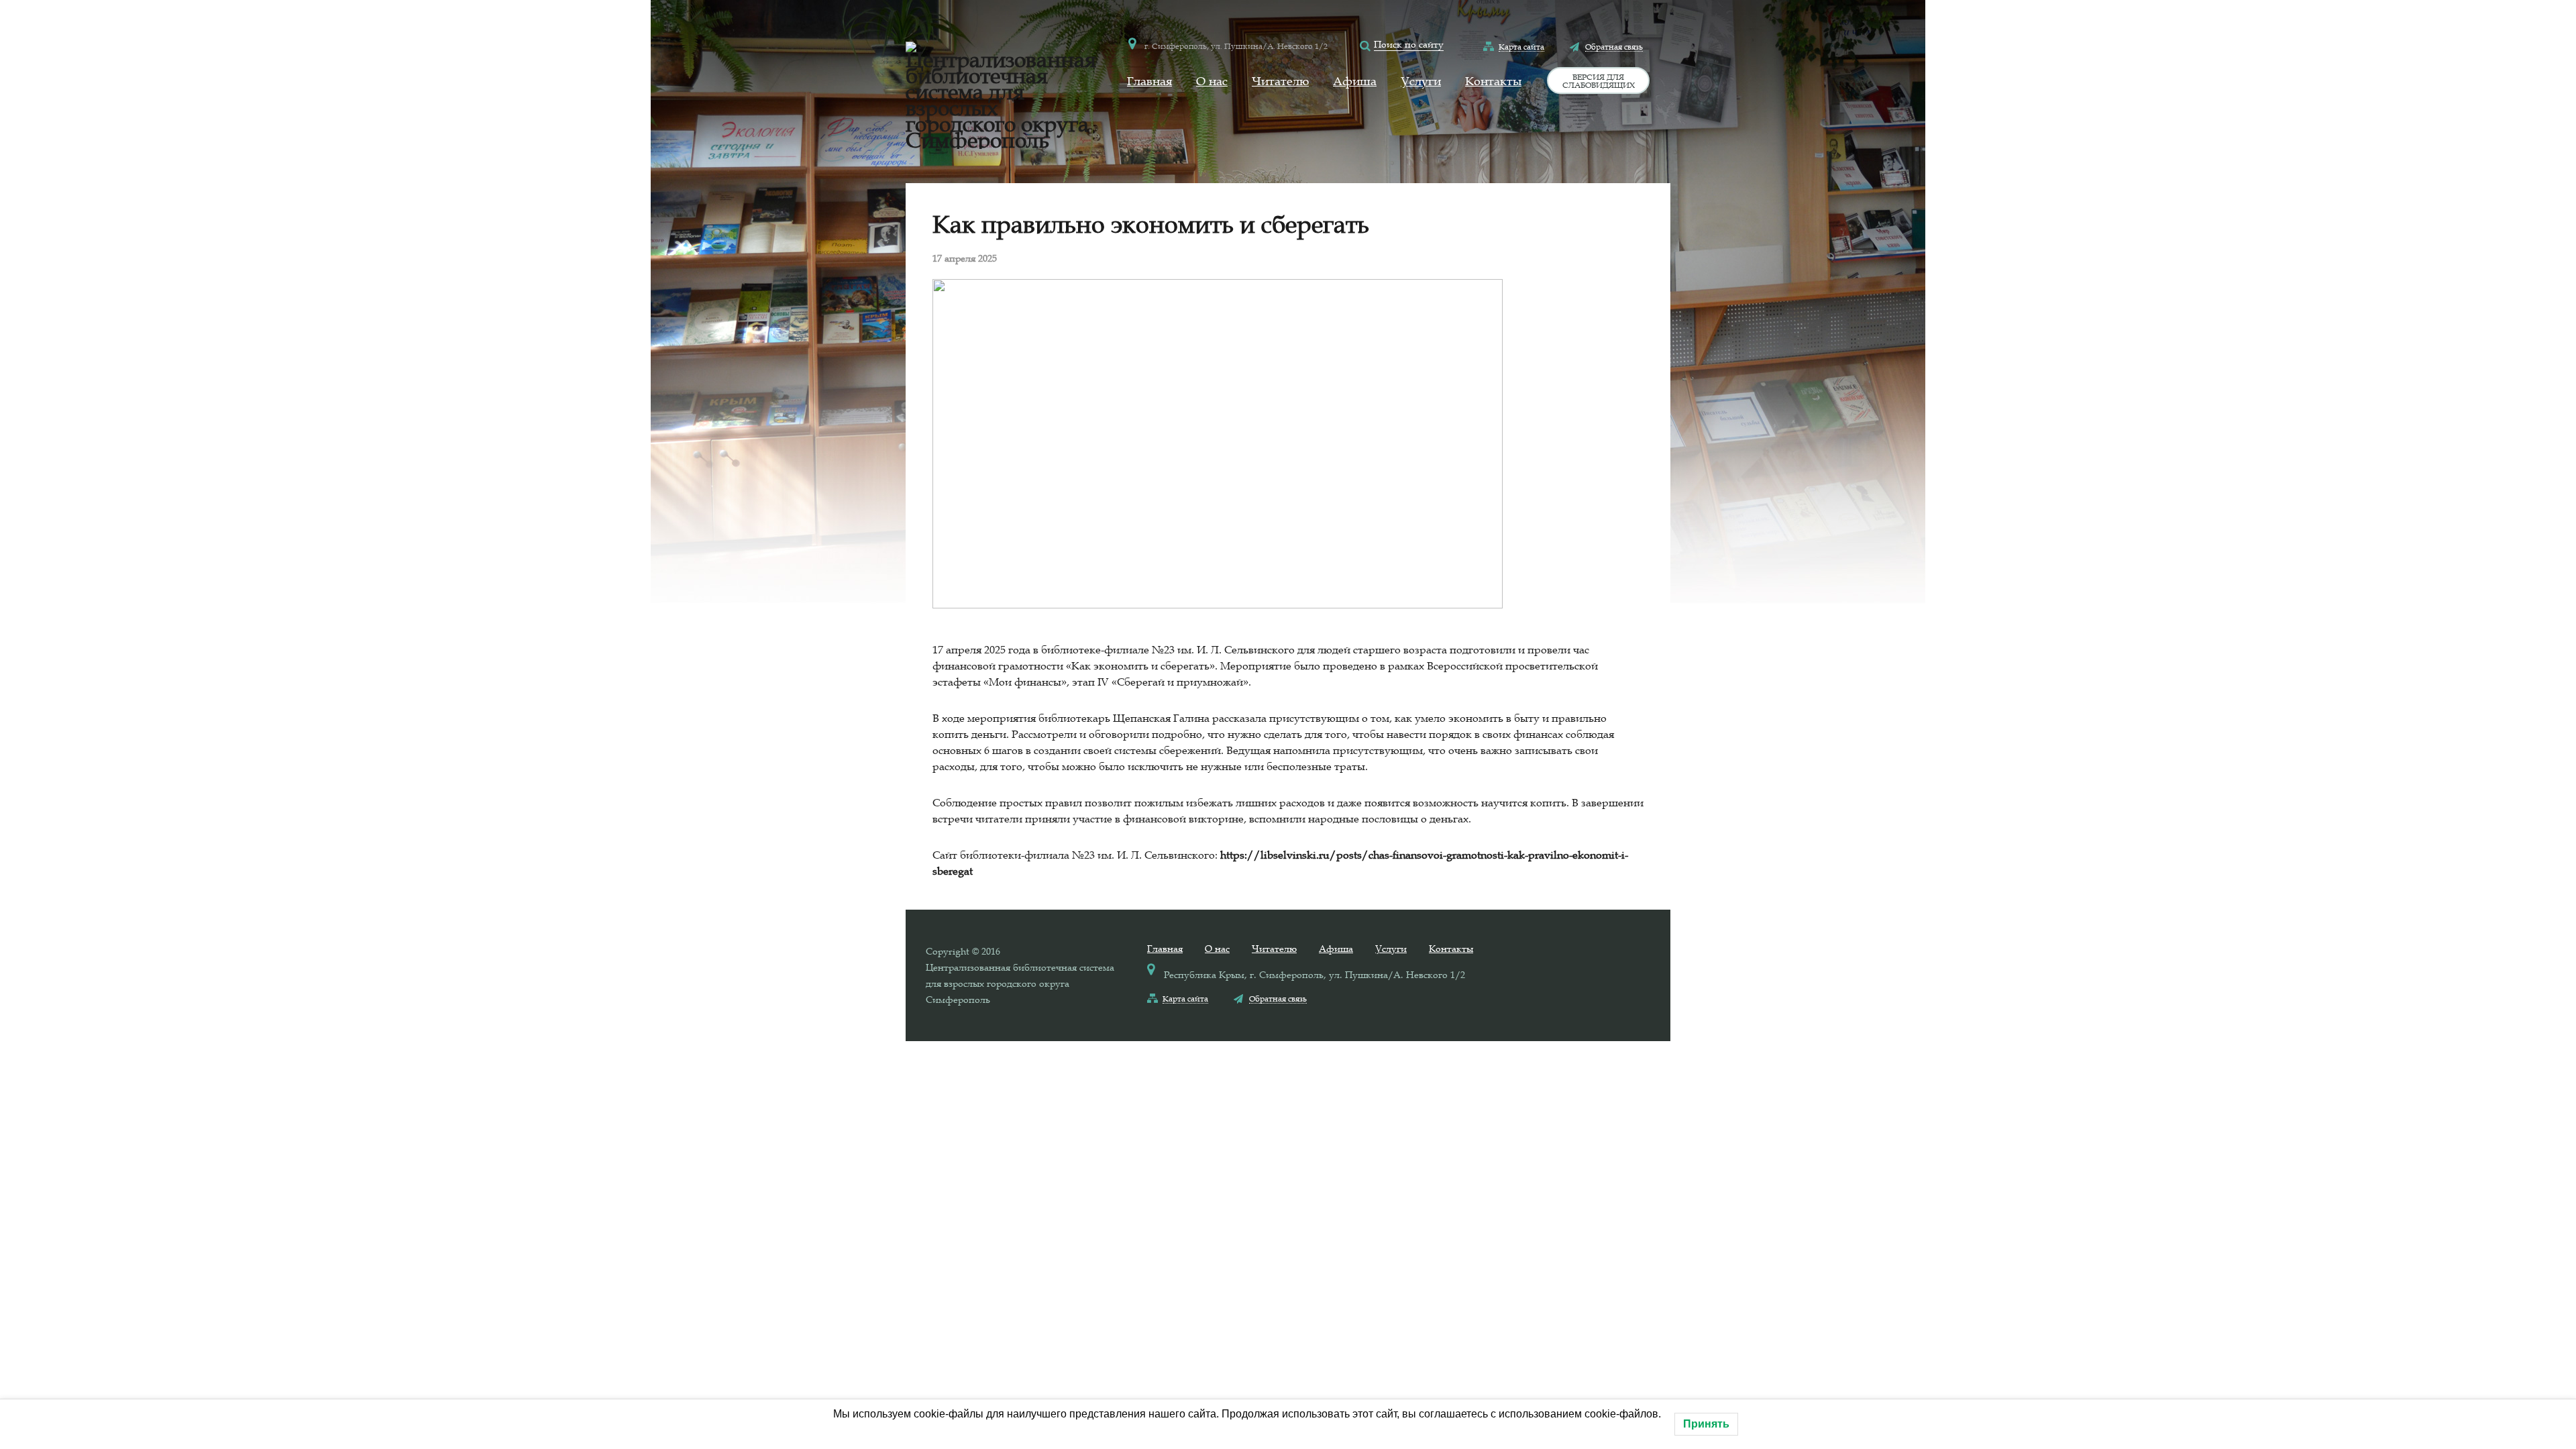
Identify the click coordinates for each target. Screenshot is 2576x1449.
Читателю (1280, 81)
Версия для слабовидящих (1599, 80)
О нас (1212, 81)
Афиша (1355, 81)
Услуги (1421, 81)
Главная (1149, 81)
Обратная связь (1614, 46)
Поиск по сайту (1409, 44)
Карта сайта (1521, 46)
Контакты (1493, 81)
